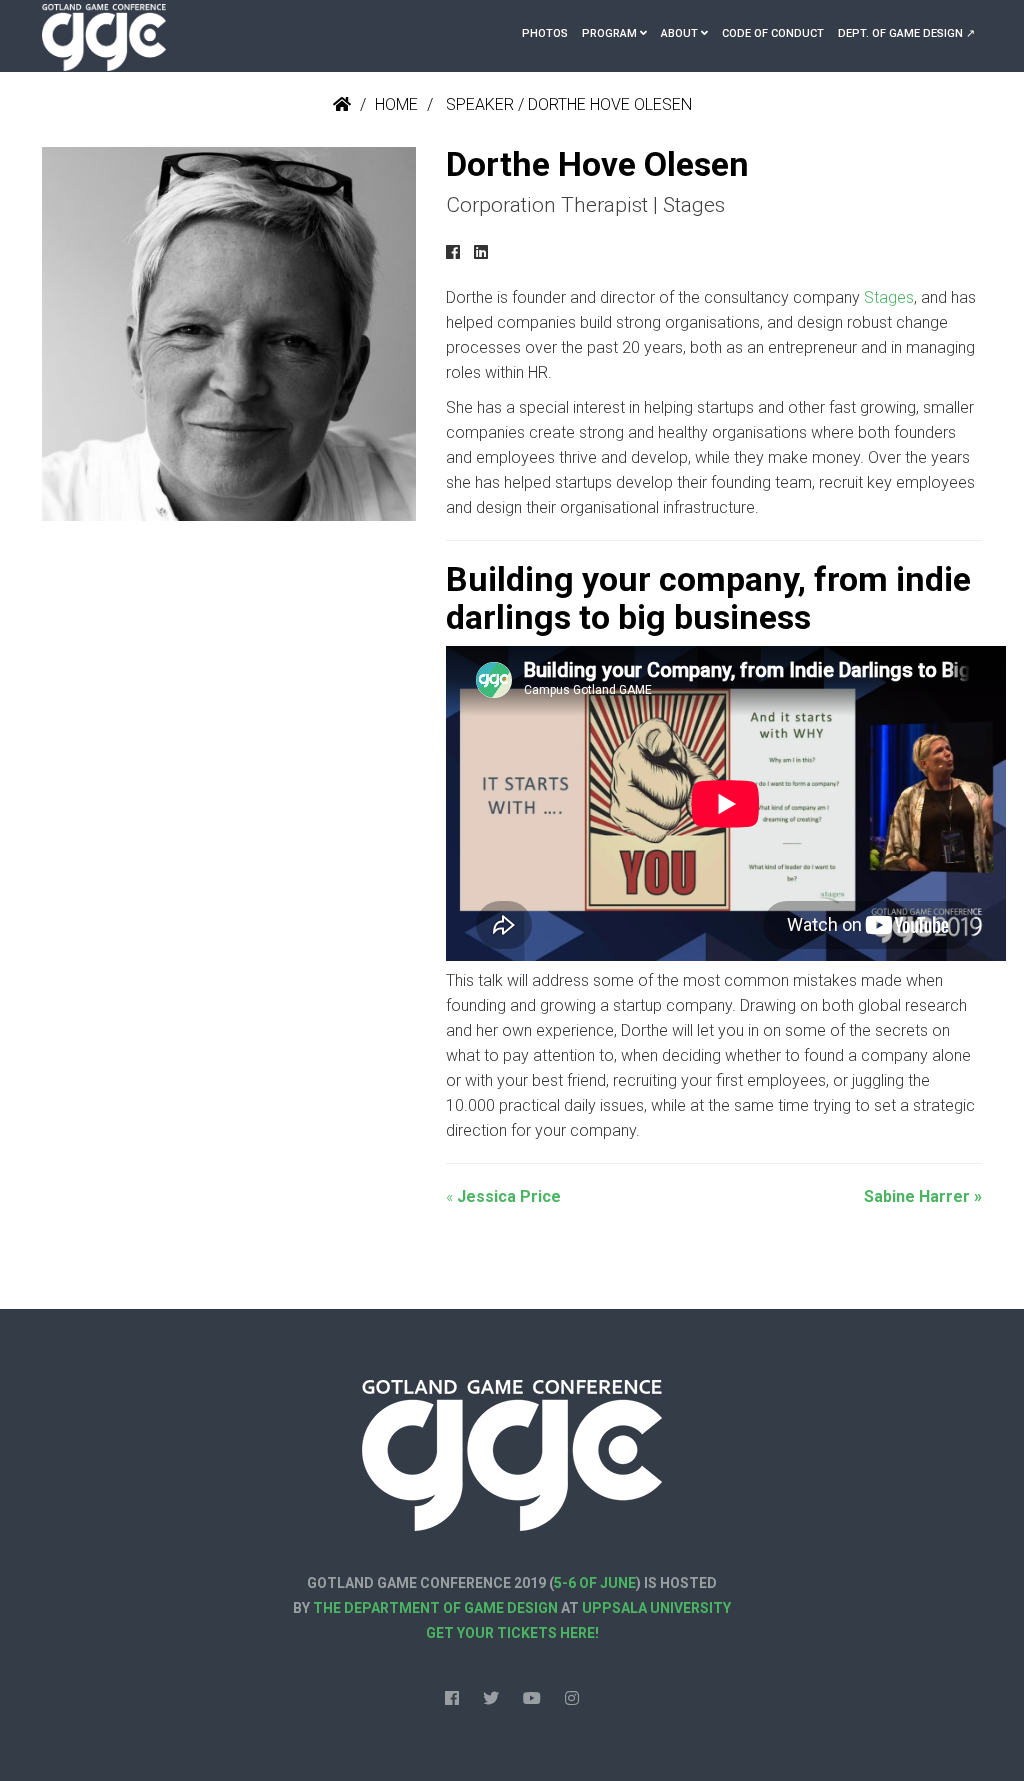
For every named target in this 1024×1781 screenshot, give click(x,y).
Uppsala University (656, 1608)
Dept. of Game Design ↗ (906, 33)
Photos (545, 33)
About (679, 33)
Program (609, 33)
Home (396, 104)
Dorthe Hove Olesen (610, 104)
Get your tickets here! (512, 1633)
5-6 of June (595, 1583)
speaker (480, 104)
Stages (889, 297)
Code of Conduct (773, 33)
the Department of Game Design (435, 1608)
